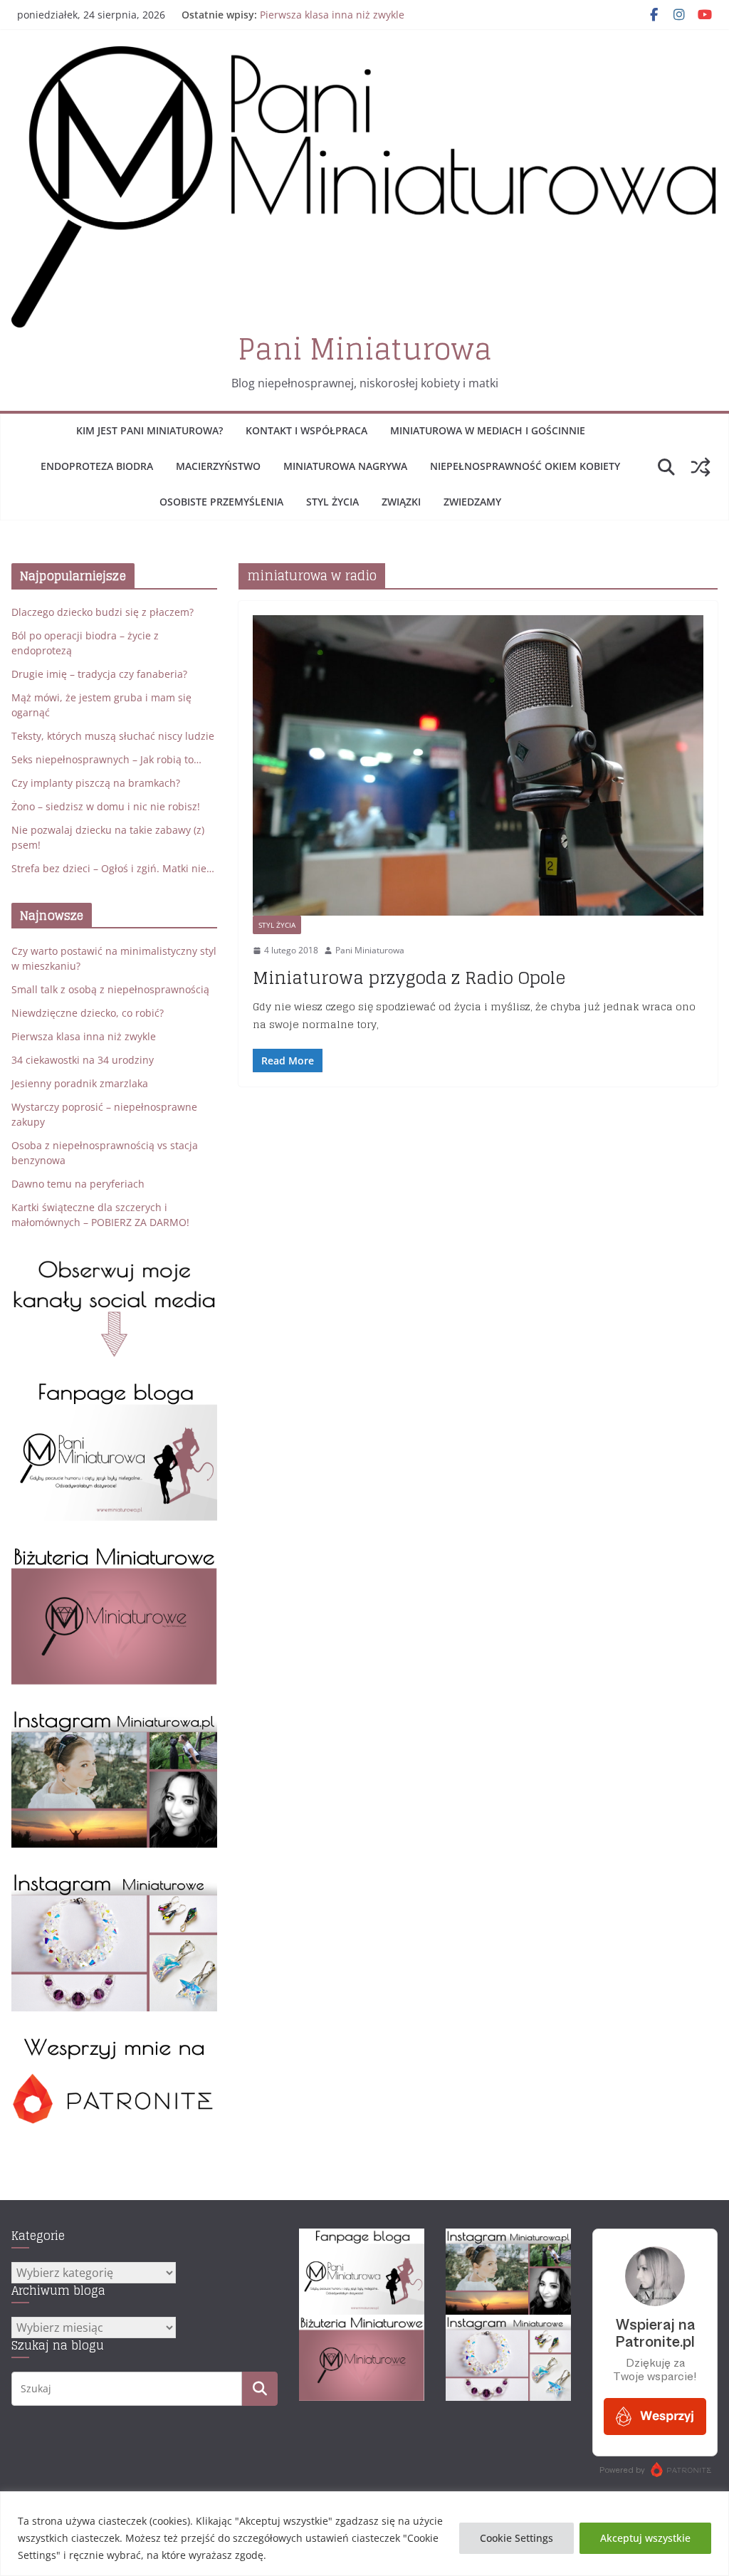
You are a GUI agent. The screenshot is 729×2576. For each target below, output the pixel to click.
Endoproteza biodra (97, 466)
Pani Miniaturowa (365, 349)
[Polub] (114, 1389)
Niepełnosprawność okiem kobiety (525, 466)
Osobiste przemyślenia (221, 502)
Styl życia (332, 502)
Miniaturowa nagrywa (345, 466)
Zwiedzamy (472, 502)
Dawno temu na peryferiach (78, 1184)
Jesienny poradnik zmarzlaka (80, 1083)
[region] (364, 2534)
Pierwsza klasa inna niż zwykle (332, 15)
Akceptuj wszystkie (645, 2538)
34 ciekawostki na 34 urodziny (83, 1060)
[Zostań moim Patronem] (114, 2043)
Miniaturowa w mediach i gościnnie (488, 430)
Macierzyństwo (218, 466)
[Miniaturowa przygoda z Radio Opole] (478, 765)
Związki (401, 502)
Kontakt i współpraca (306, 430)
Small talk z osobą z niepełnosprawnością (110, 989)
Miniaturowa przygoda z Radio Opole (409, 978)
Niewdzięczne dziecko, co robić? (88, 1013)
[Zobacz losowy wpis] (701, 467)
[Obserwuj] (114, 1716)
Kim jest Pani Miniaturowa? (150, 430)
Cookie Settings (516, 2538)
